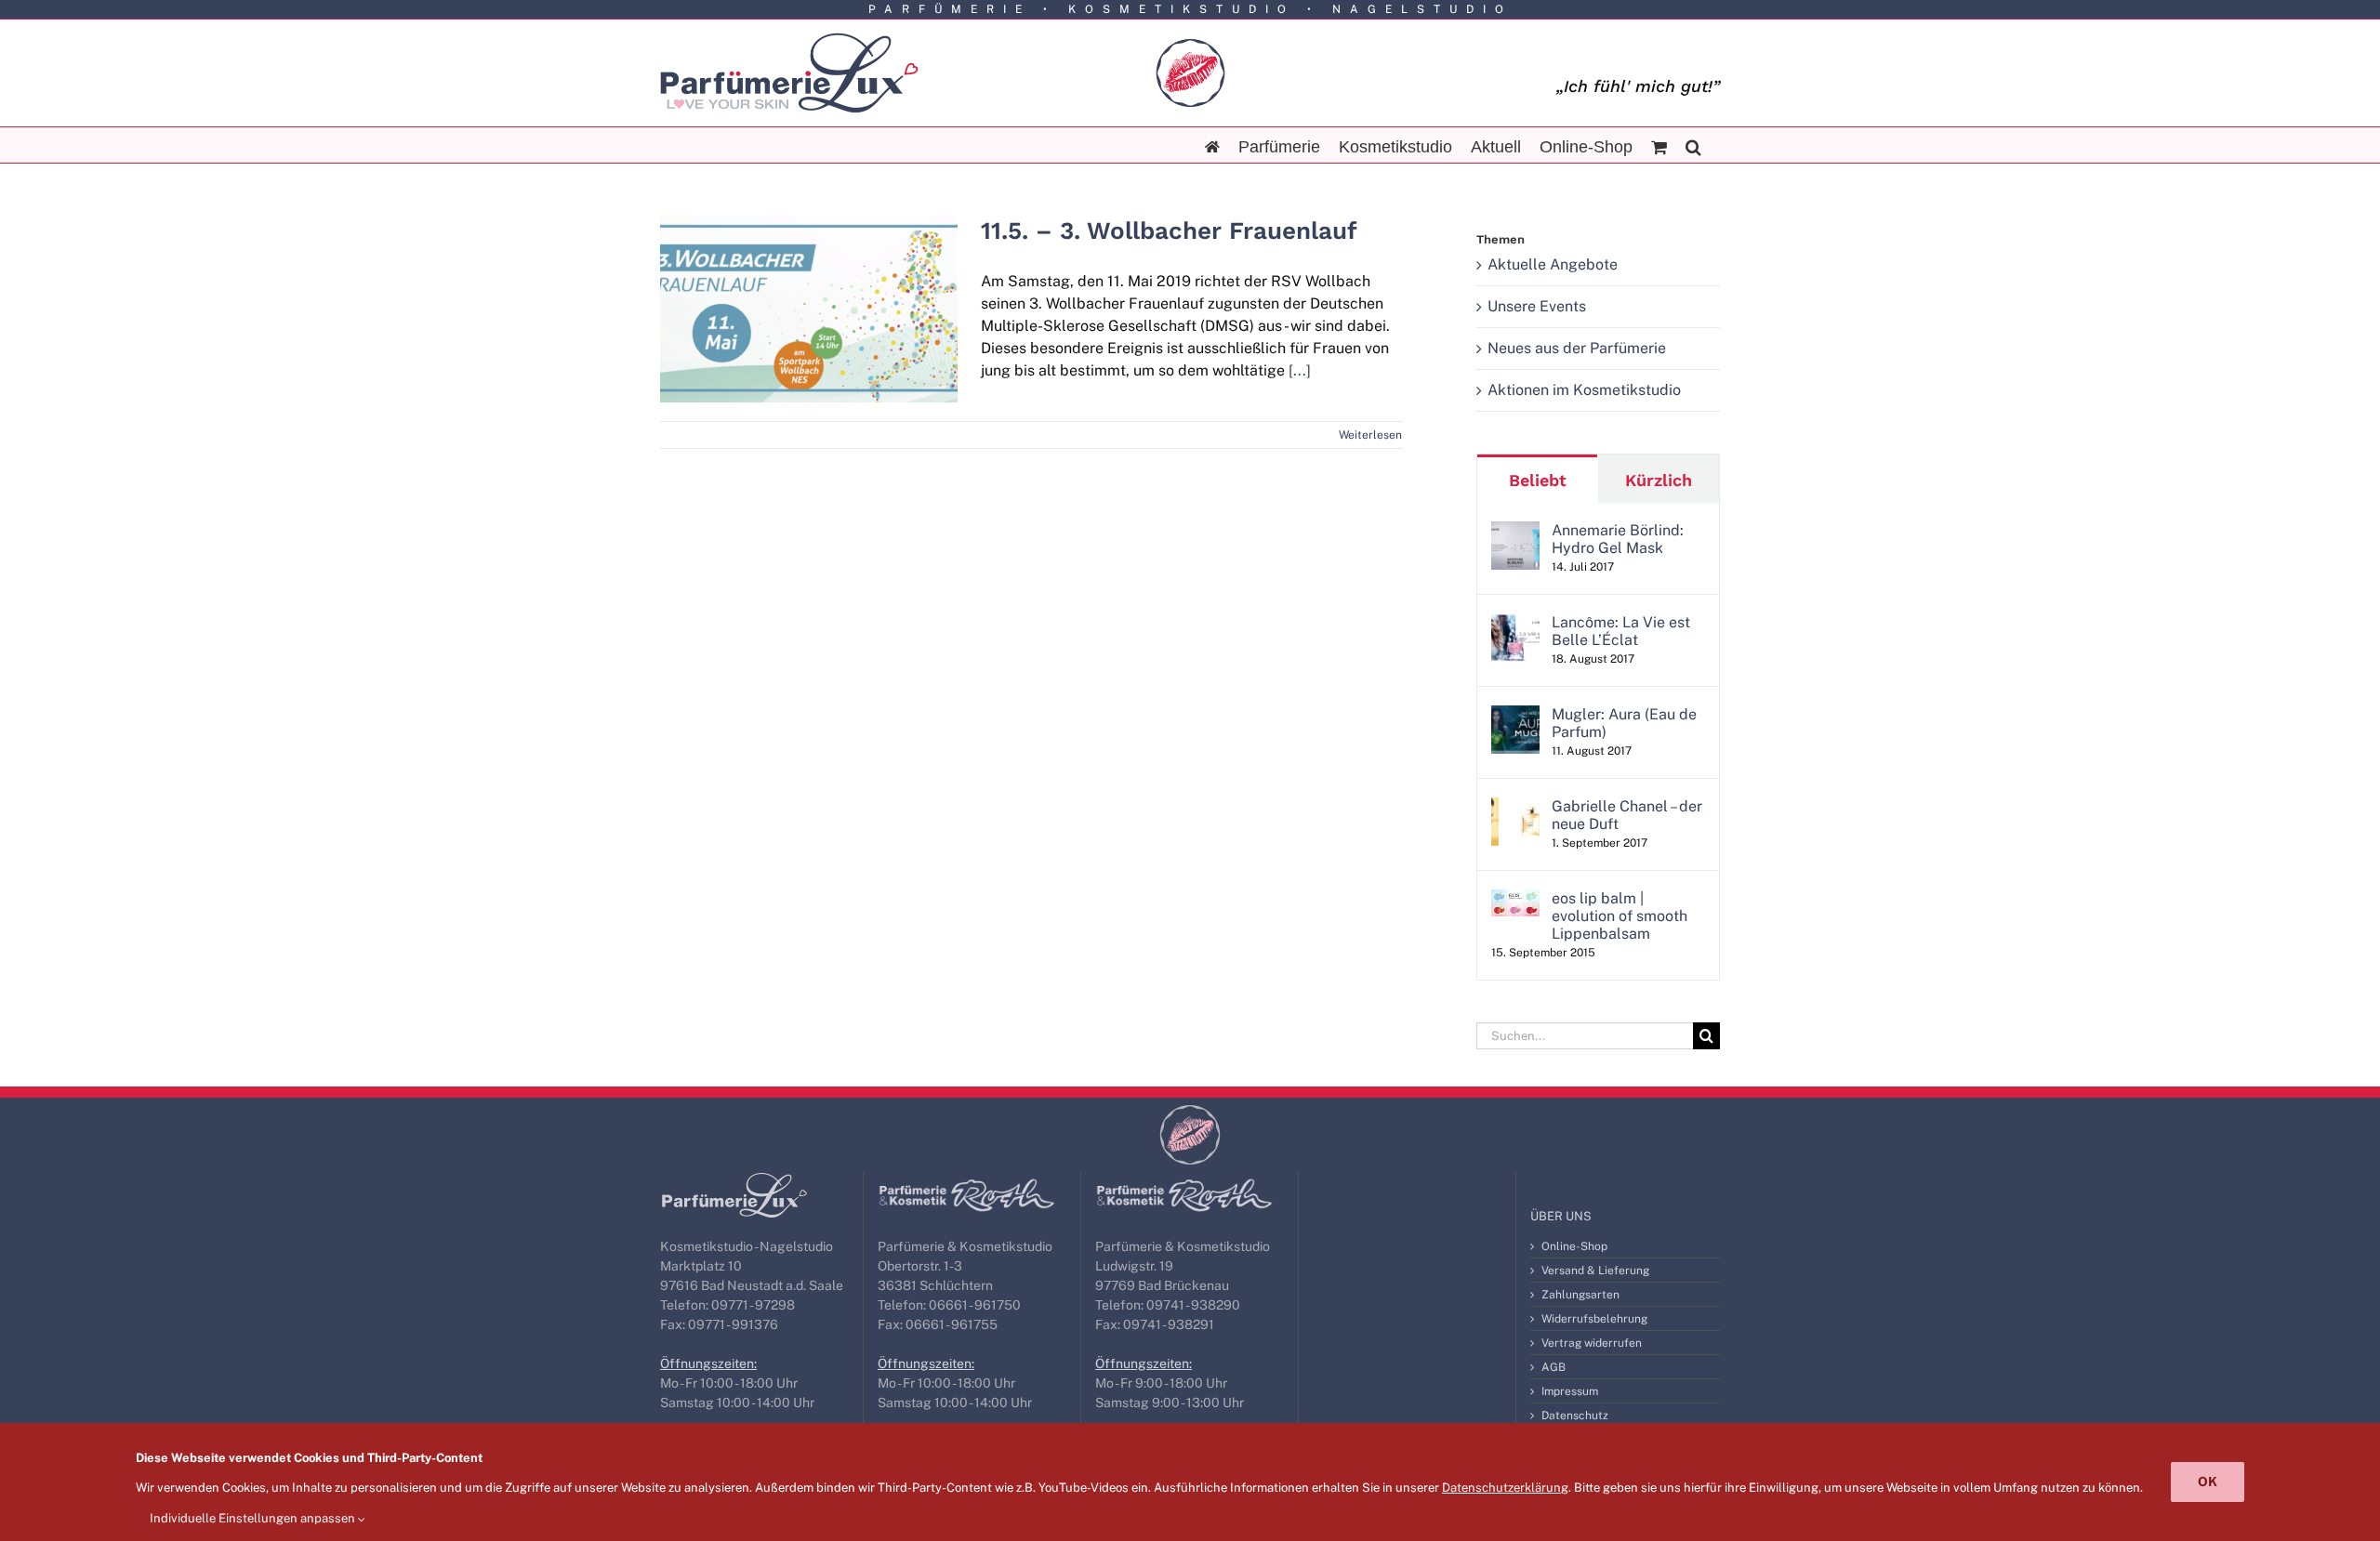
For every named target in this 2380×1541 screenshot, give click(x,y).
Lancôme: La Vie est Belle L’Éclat (1621, 631)
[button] (1693, 145)
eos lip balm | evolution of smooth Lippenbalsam (1620, 916)
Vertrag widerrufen (1592, 1343)
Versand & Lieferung (1595, 1271)
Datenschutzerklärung (1505, 1488)
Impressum (1570, 1391)
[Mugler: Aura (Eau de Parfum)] (1515, 716)
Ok (2208, 1482)
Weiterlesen (1370, 435)
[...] (1300, 370)
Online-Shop (1574, 1246)
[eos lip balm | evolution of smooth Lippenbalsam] (1515, 900)
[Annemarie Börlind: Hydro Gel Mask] (1515, 532)
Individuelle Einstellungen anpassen (254, 1518)
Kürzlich (1659, 480)
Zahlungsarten (1580, 1295)
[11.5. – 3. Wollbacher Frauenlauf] (809, 309)
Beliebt (1538, 480)
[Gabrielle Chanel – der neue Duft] (1515, 808)
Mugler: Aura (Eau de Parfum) (1624, 723)
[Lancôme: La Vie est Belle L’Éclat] (1515, 624)
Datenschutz (1575, 1416)
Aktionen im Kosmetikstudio (1584, 390)
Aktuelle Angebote (1553, 264)
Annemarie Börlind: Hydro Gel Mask (1618, 539)
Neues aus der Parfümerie (1577, 348)
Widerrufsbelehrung (1594, 1319)
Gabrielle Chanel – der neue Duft (1627, 815)
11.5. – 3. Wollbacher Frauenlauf (809, 277)
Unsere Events (1537, 306)
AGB (1554, 1367)
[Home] (1212, 145)
